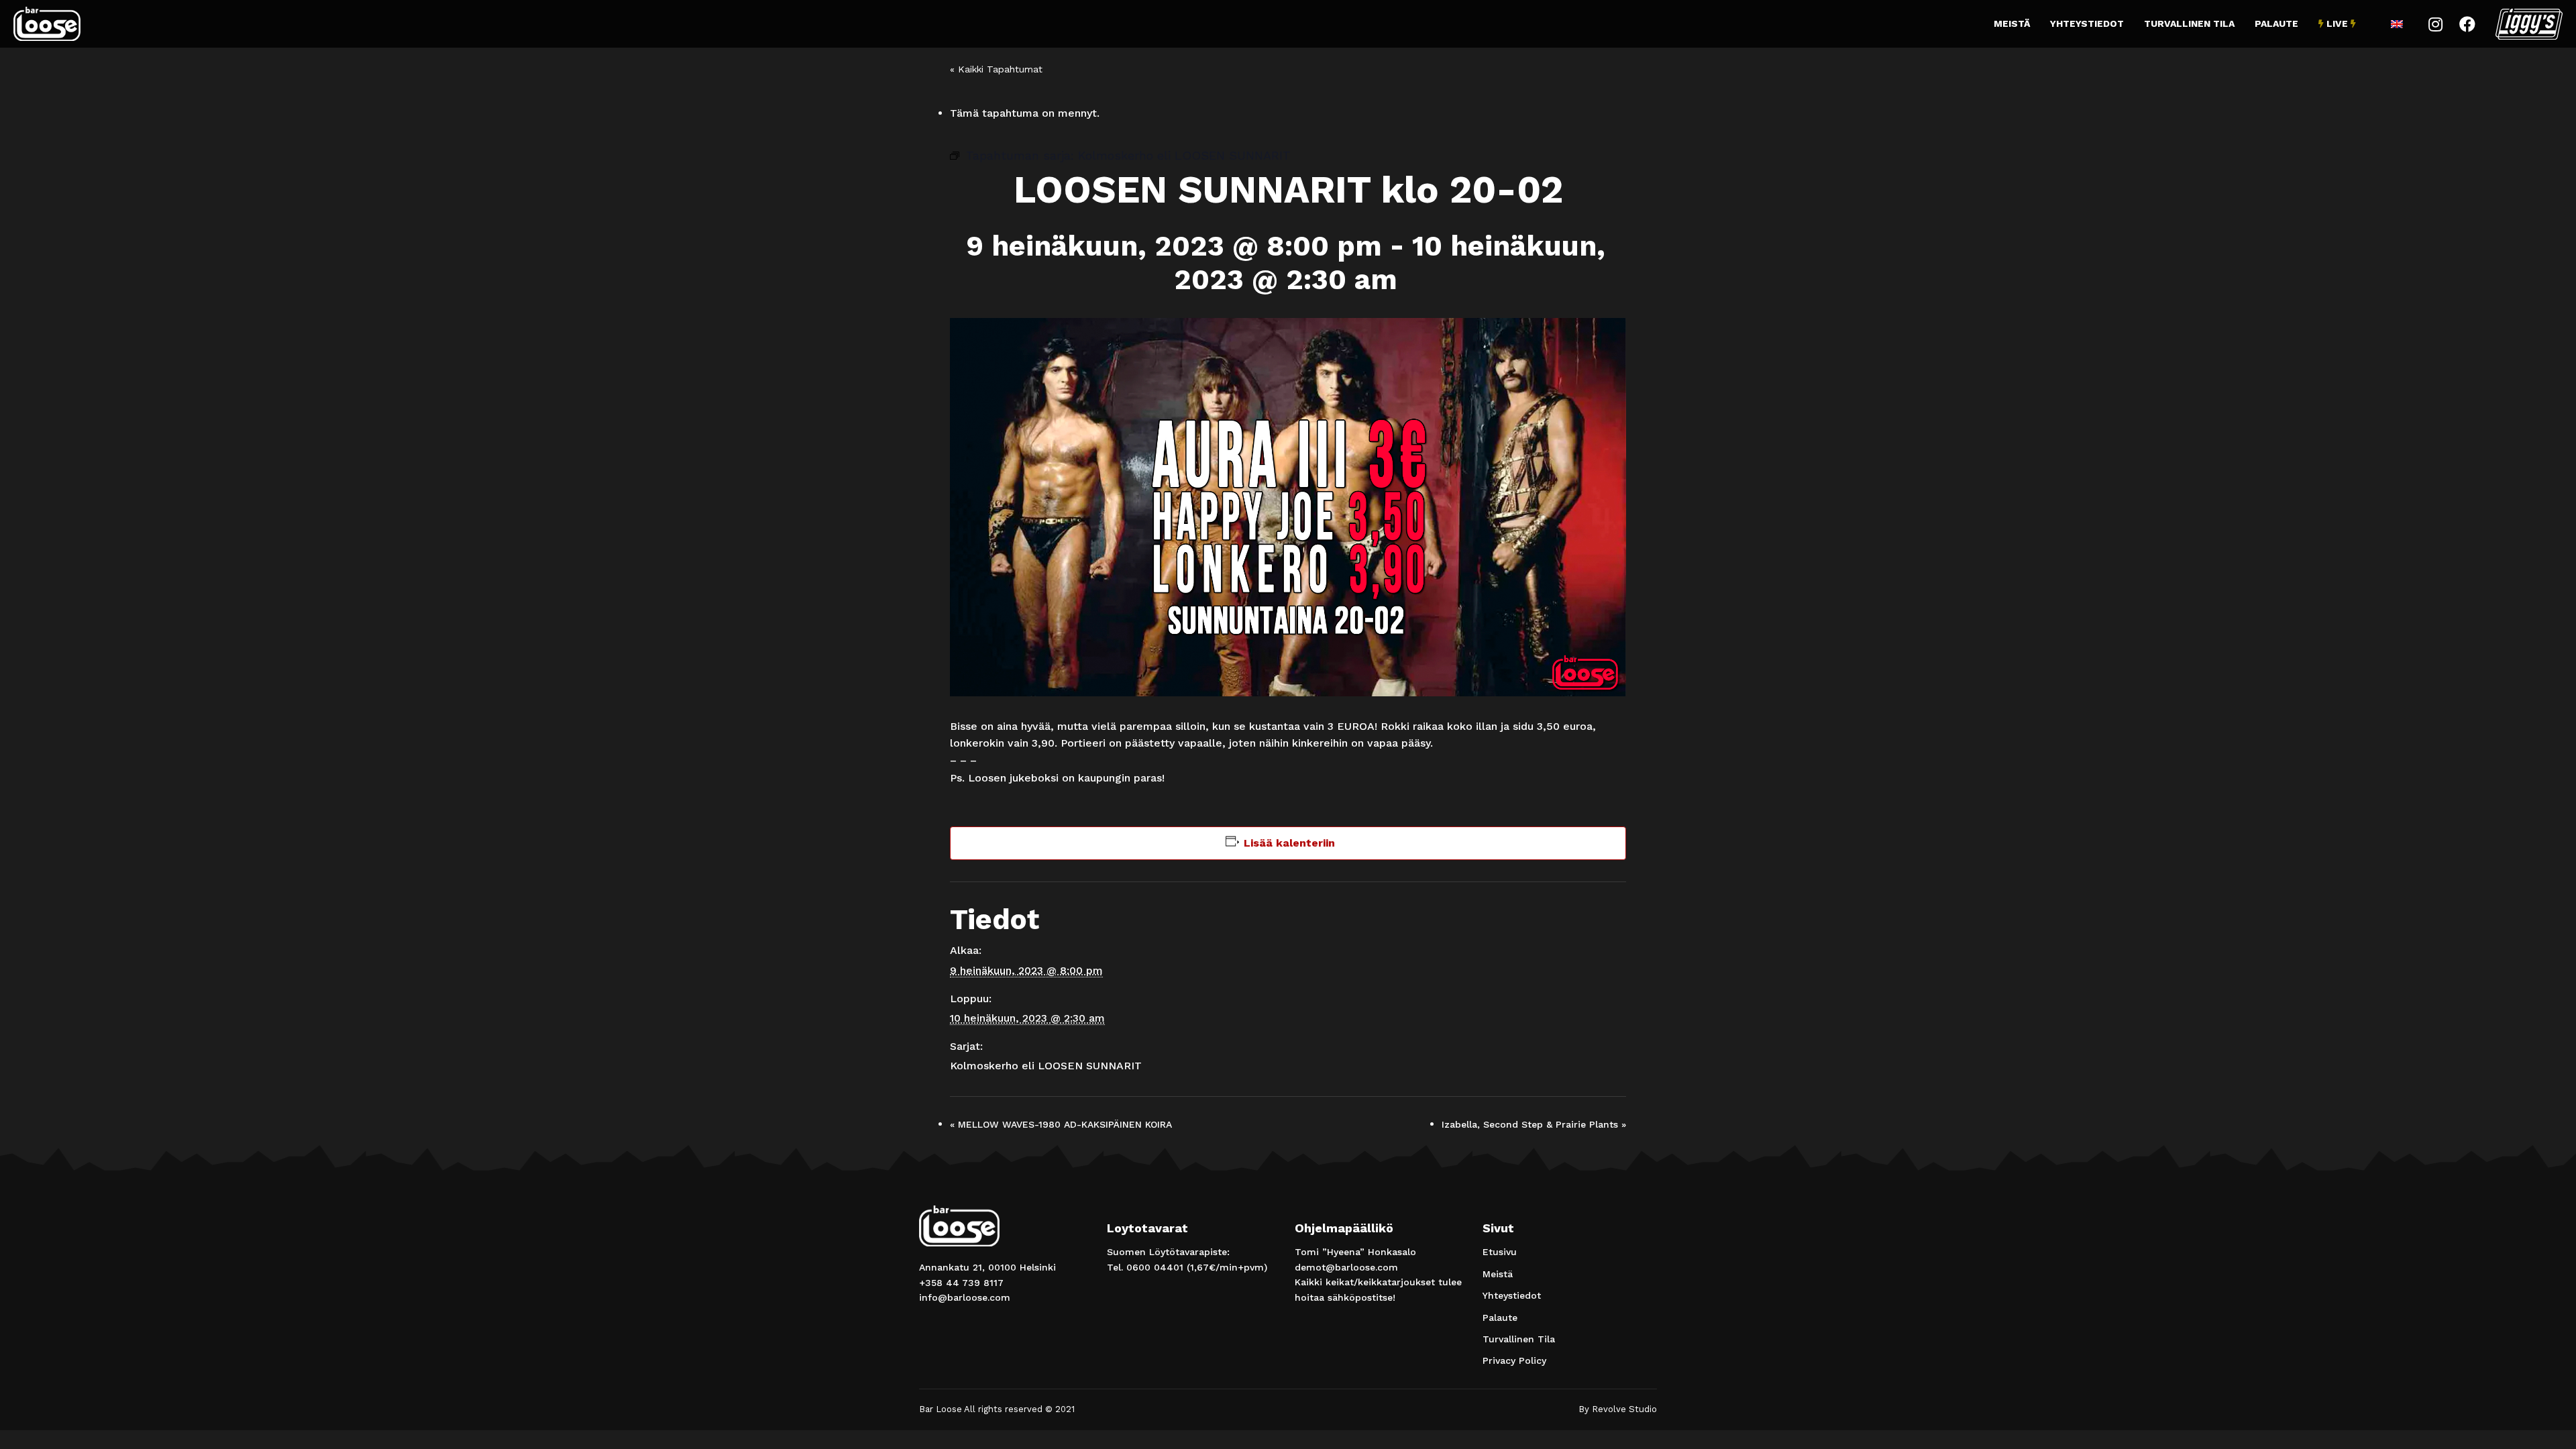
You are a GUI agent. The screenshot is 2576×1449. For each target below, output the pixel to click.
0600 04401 (1155, 1267)
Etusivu (1500, 1252)
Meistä (2012, 23)
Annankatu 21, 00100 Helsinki (987, 1267)
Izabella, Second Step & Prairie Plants (1534, 1124)
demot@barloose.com (1346, 1267)
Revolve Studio (1624, 1409)
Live (2337, 23)
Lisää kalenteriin (1289, 843)
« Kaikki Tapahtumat (996, 69)
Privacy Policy (1514, 1360)
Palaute (2276, 23)
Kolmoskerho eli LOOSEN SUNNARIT (1046, 1066)
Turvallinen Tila (2189, 23)
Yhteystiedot (2087, 23)
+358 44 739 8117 (961, 1283)
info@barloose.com (965, 1297)
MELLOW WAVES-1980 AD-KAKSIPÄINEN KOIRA (1061, 1124)
